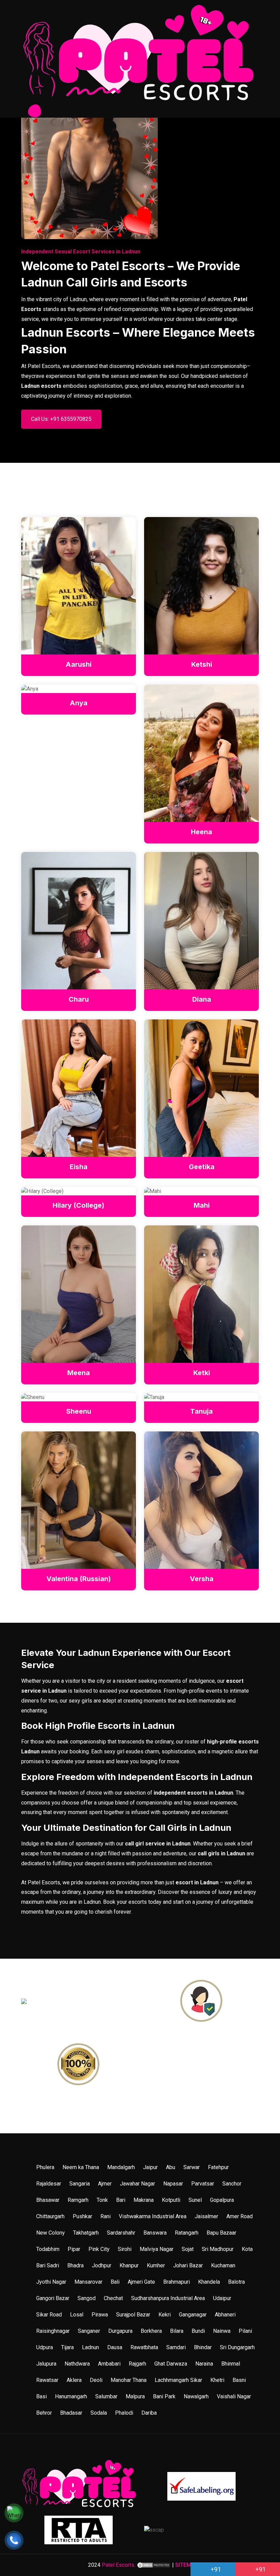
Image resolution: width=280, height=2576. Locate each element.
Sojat (188, 2249)
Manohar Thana (129, 2380)
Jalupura (46, 2364)
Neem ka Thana (81, 2167)
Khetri (217, 2380)
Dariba (149, 2413)
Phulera (45, 2167)
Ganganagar (193, 2315)
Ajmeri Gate (141, 2282)
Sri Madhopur (218, 2249)
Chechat (113, 2298)
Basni (239, 2380)
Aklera (74, 2380)
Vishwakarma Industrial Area (153, 2216)
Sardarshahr (121, 2233)
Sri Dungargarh (237, 2347)
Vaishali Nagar (234, 2396)
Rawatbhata (144, 2347)
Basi (41, 2396)
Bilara (177, 2331)
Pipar (74, 2249)
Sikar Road (49, 2315)
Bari (121, 2200)
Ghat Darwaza (171, 2364)
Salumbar (106, 2396)
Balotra (236, 2282)
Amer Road (240, 2216)
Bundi (198, 2331)
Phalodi (124, 2413)
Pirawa (100, 2315)
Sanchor (232, 2184)
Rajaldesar (49, 2184)
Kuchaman (223, 2265)
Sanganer (89, 2331)
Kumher (156, 2265)
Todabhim (48, 2249)
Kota (247, 2249)
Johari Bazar (188, 2265)
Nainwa (222, 2331)
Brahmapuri (177, 2282)
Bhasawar (48, 2200)
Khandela (209, 2282)
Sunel (195, 2200)
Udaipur (222, 2298)
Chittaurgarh (50, 2216)
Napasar (173, 2184)
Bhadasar (71, 2413)
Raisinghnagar (53, 2331)
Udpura (45, 2347)
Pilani (245, 2331)
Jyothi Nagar (51, 2282)
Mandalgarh (121, 2167)
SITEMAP (187, 2565)
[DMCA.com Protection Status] (154, 2565)
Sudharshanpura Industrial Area (168, 2298)
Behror (44, 2413)
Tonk (102, 2200)
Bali (115, 2282)
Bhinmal (231, 2364)
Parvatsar (203, 2184)
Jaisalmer (206, 2216)
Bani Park (164, 2396)
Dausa (115, 2347)
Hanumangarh (71, 2396)
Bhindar (203, 2347)
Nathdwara (77, 2364)
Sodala (99, 2413)
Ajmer (105, 2184)
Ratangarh (187, 2233)
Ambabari (109, 2364)
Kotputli (171, 2200)
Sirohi (125, 2249)
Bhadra (75, 2265)
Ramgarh (78, 2200)
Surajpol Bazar (133, 2315)
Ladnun (90, 2347)
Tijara (67, 2347)
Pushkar (82, 2216)
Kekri (165, 2315)
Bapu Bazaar (221, 2233)
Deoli (96, 2380)
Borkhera (151, 2331)
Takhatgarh (86, 2233)
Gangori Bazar (53, 2298)
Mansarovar (88, 2282)
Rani (106, 2216)
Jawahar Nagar (137, 2184)
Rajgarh (137, 2364)
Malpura (135, 2396)
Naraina (204, 2364)
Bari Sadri (48, 2265)
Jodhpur (102, 2265)
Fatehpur (218, 2167)
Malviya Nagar (157, 2249)
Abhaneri (225, 2315)
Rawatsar (47, 2380)
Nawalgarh (196, 2396)
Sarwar (192, 2167)
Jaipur (150, 2167)
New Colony (51, 2233)
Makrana (144, 2200)
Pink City (99, 2249)
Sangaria (80, 2184)
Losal (77, 2315)
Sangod (87, 2298)
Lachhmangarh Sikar (178, 2380)
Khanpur (129, 2265)
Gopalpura (222, 2200)
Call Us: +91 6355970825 (61, 419)
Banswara (155, 2233)
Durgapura (120, 2331)
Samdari (176, 2347)
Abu (171, 2167)
